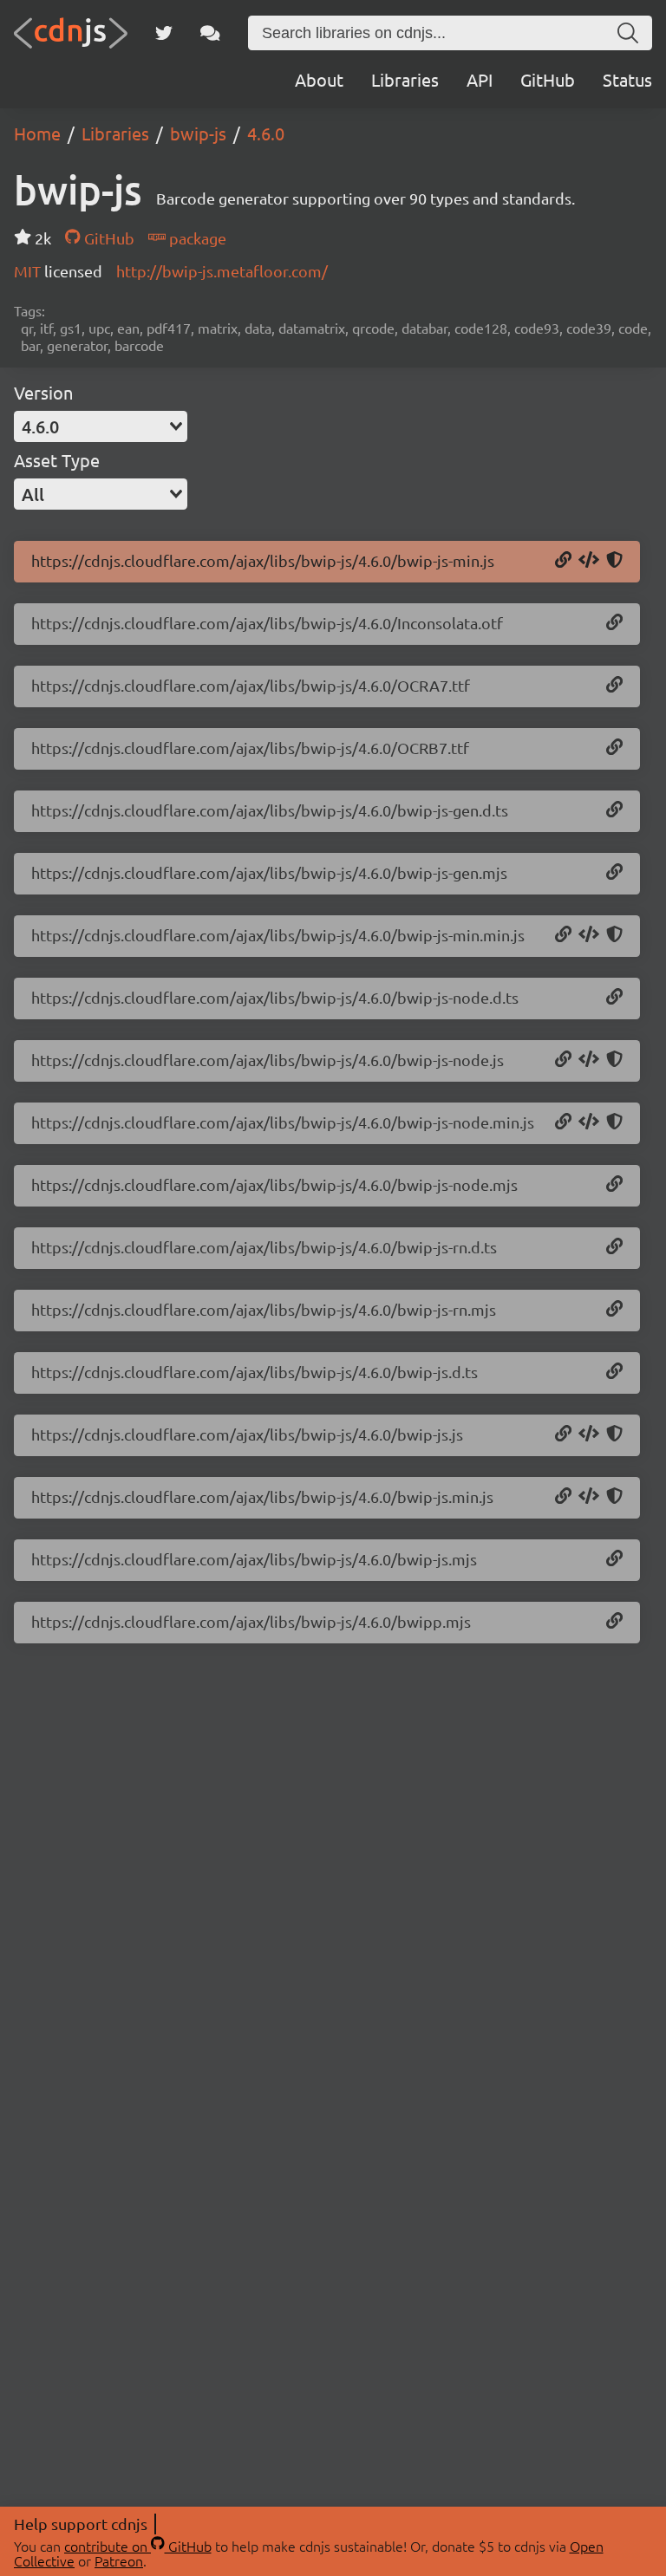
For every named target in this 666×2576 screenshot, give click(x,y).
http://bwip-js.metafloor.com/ (222, 271)
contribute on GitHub (138, 2546)
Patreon (119, 2560)
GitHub (548, 79)
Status (627, 79)
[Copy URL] (563, 561)
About (319, 79)
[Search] (628, 33)
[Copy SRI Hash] (614, 561)
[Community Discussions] (210, 33)
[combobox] (101, 426)
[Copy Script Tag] (589, 561)
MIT (29, 271)
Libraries (405, 79)
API (480, 79)
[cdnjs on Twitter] (164, 33)
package (196, 238)
